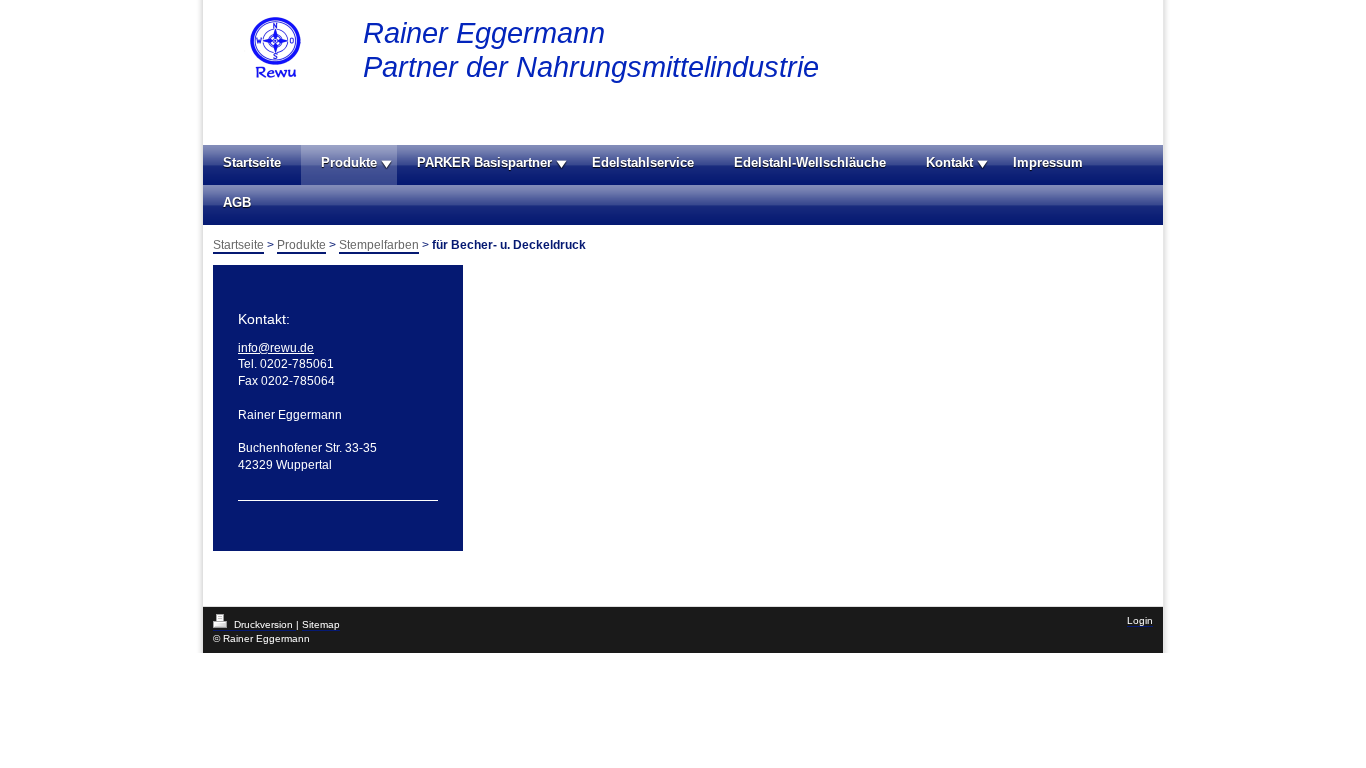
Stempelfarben (379, 245)
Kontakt (949, 162)
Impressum (1048, 162)
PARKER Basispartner (484, 162)
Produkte (349, 162)
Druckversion (263, 624)
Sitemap (321, 624)
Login (1140, 620)
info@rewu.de (276, 348)
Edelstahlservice (643, 162)
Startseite (252, 162)
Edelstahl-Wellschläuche (810, 162)
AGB (237, 202)
